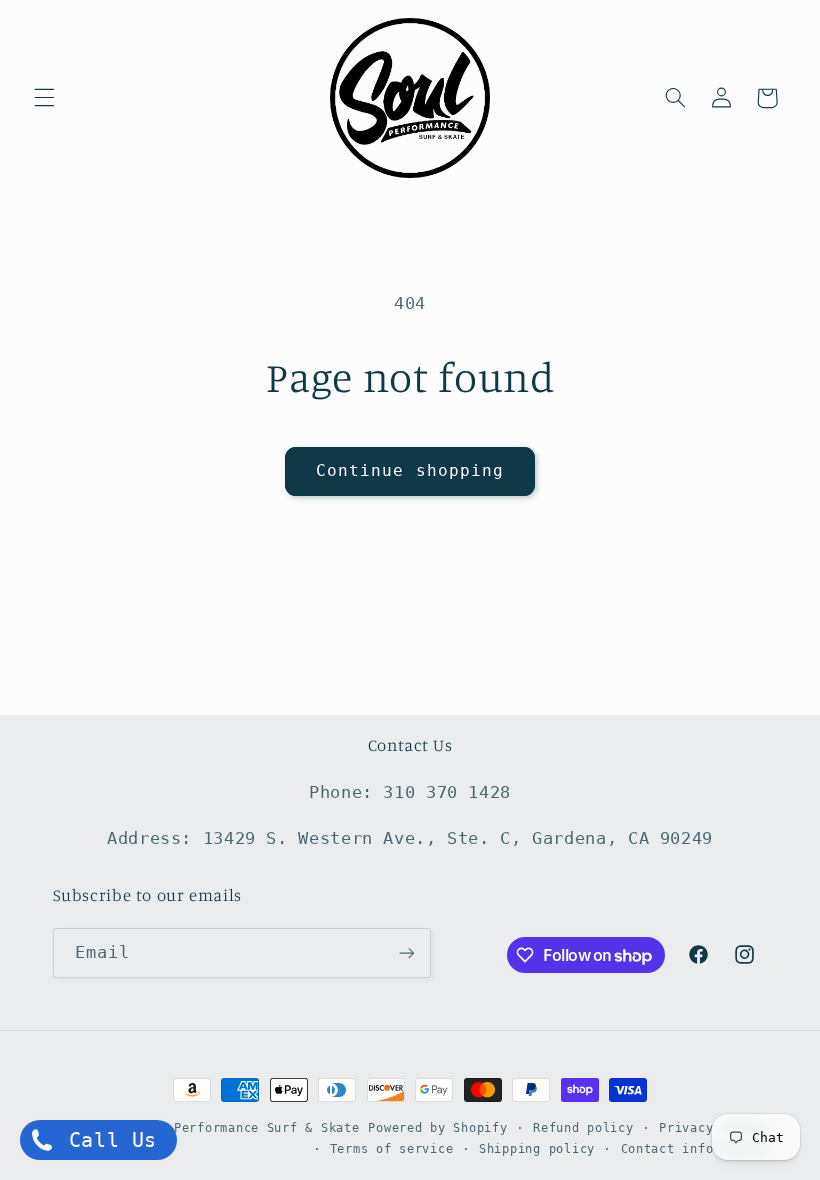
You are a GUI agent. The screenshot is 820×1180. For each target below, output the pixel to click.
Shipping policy (537, 1149)
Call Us (106, 1140)
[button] (44, 98)
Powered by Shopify (437, 1128)
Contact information (694, 1149)
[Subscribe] (406, 952)
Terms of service (392, 1149)
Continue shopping (410, 470)
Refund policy (583, 1128)
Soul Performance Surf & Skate (247, 1128)
